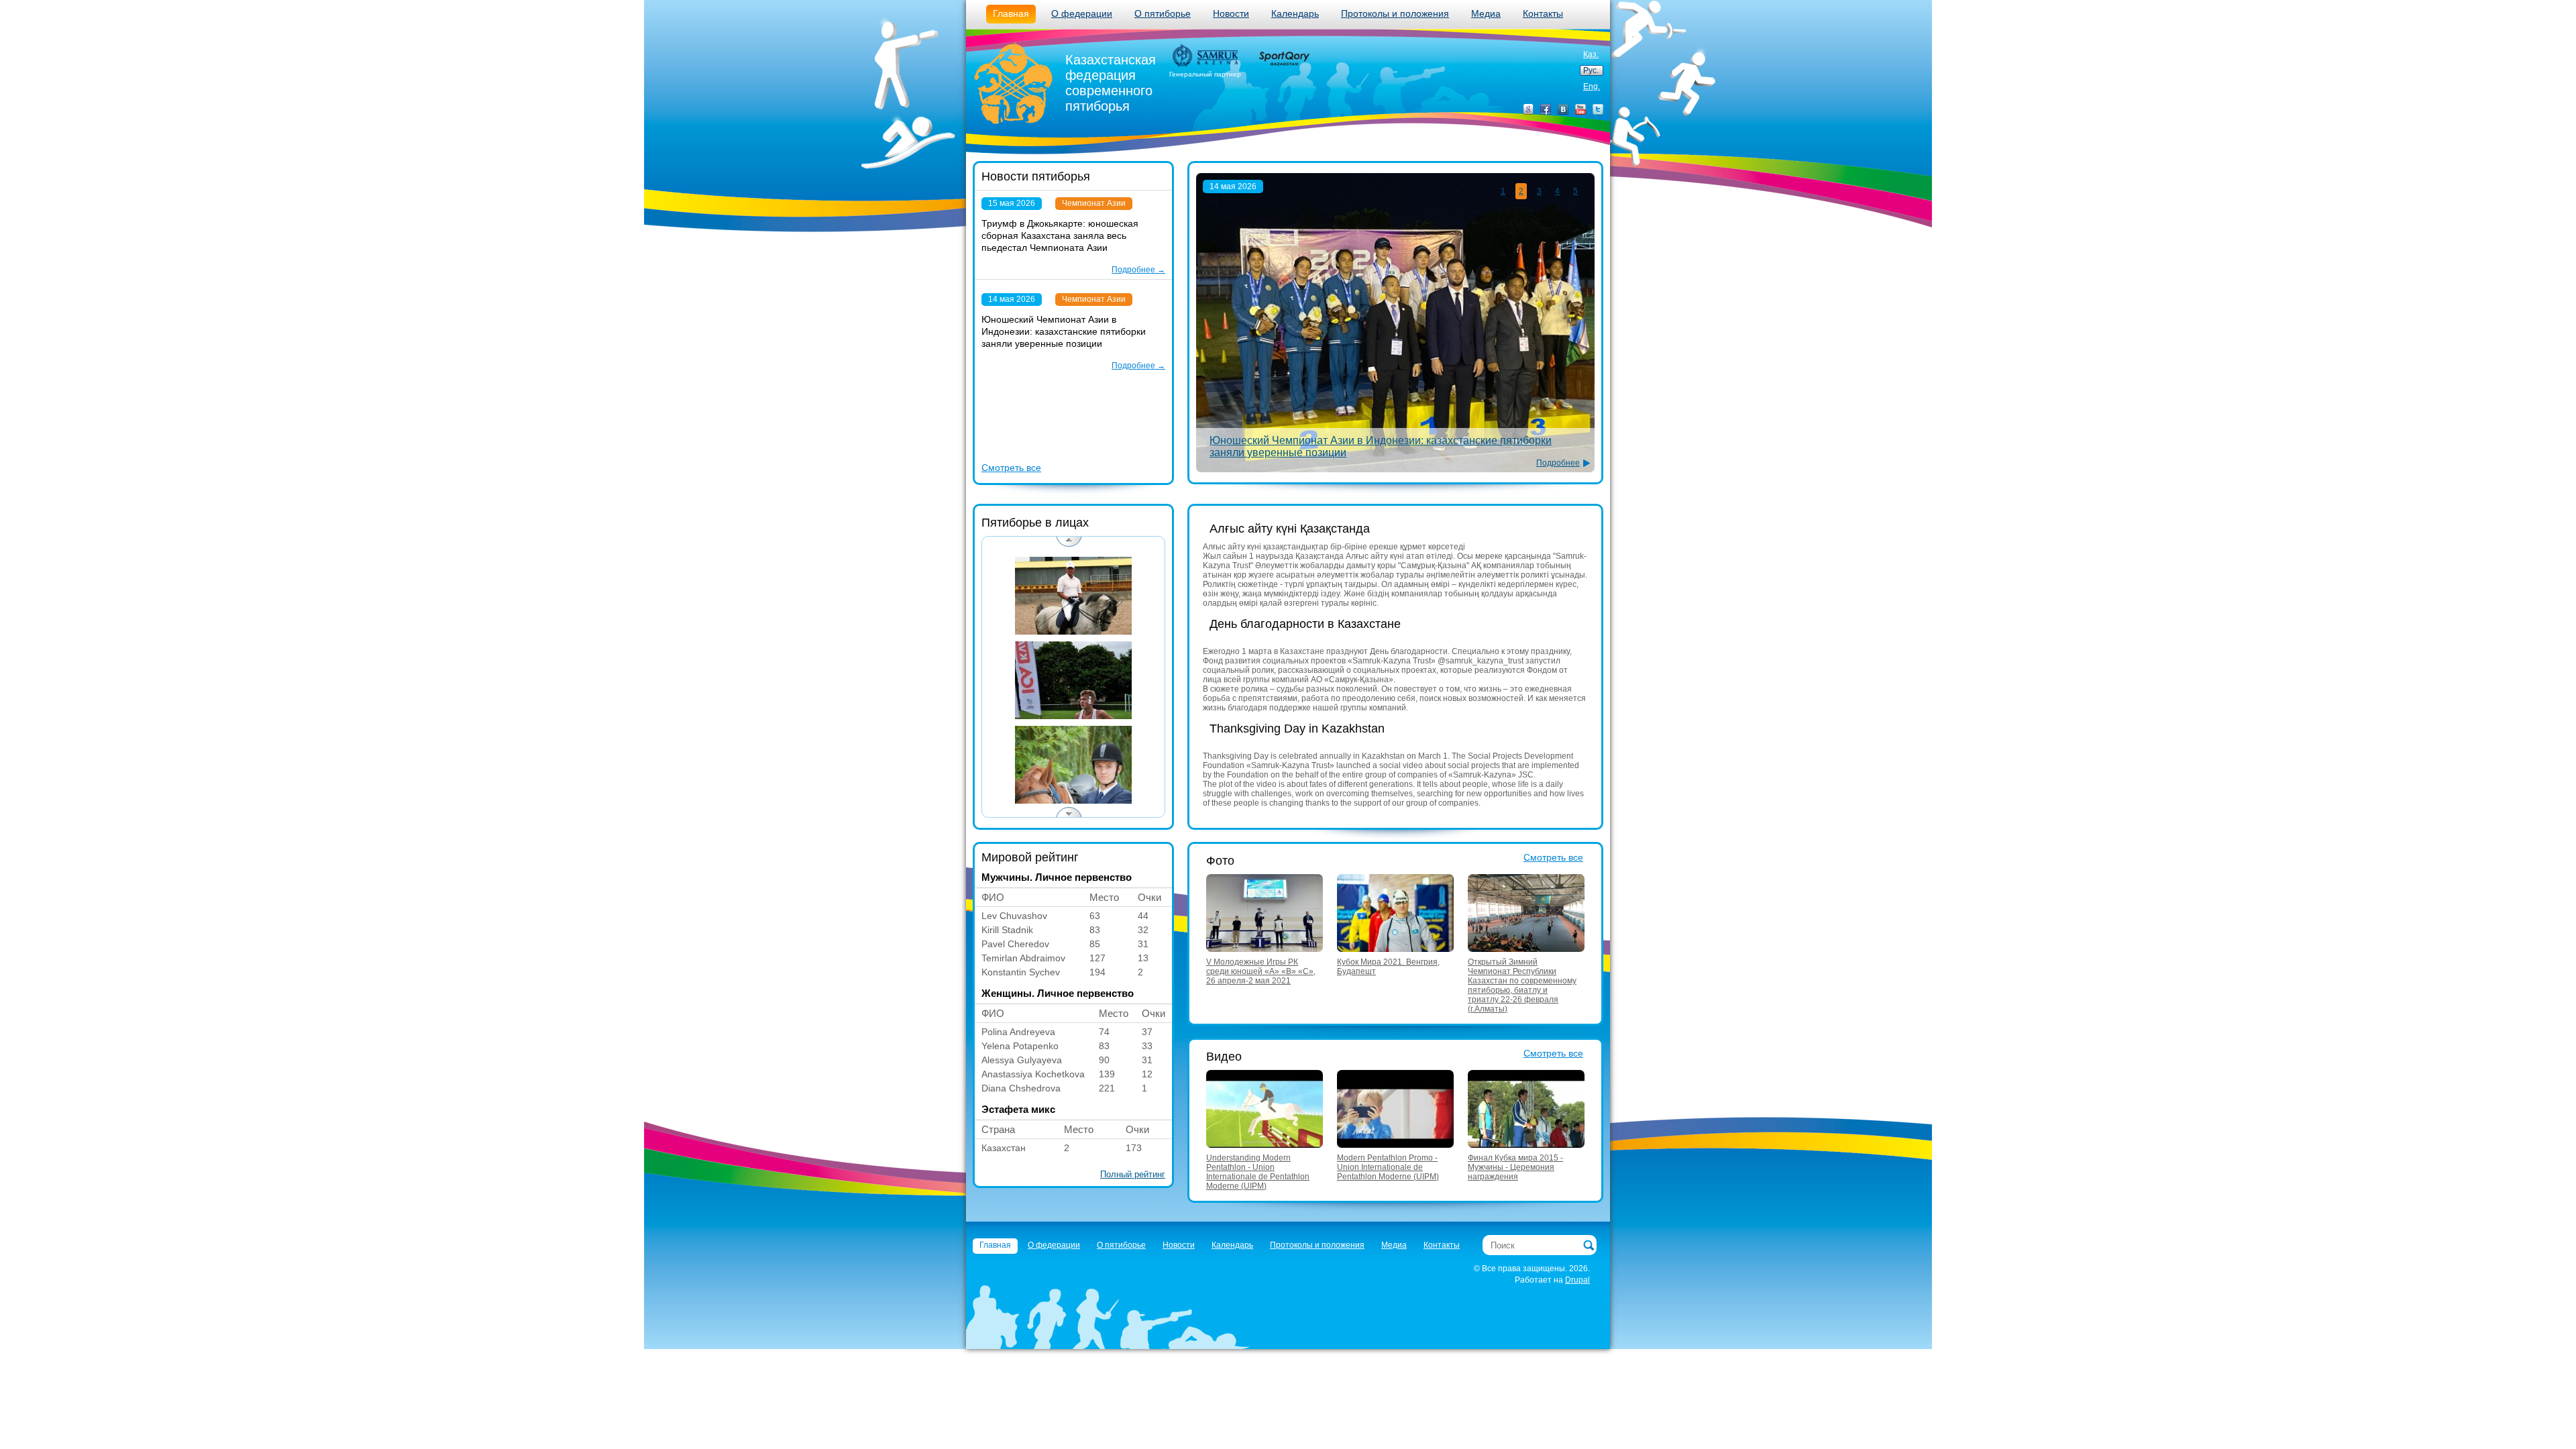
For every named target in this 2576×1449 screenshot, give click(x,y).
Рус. (1591, 70)
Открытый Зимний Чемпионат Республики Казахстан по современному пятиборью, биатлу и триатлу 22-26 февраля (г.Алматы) (1522, 985)
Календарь (1295, 13)
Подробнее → (1138, 270)
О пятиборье (1163, 13)
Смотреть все (1011, 468)
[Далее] (1069, 812)
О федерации (1082, 13)
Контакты (1543, 13)
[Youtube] (1580, 109)
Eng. (1592, 87)
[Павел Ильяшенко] (1073, 765)
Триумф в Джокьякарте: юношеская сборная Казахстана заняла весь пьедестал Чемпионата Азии (1060, 235)
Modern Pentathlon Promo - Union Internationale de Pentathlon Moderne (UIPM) (1388, 1167)
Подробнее (1558, 463)
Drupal (1577, 1280)
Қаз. (1591, 54)
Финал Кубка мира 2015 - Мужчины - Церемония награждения (1515, 1167)
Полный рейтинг (1133, 1174)
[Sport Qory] (1283, 58)
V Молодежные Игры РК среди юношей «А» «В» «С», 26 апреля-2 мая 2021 (1261, 971)
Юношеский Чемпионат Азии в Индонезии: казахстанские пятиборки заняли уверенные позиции (1064, 331)
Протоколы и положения (1395, 13)
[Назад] (1069, 542)
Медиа (1486, 13)
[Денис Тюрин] (1073, 680)
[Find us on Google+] (1528, 109)
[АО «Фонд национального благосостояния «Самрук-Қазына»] (1205, 56)
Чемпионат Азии (1094, 203)
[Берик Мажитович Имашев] (1073, 596)
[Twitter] (1598, 109)
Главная (1011, 13)
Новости (1231, 13)
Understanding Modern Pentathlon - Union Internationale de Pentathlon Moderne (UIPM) (1258, 1172)
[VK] (1563, 109)
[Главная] (1014, 85)
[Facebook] (1546, 109)
